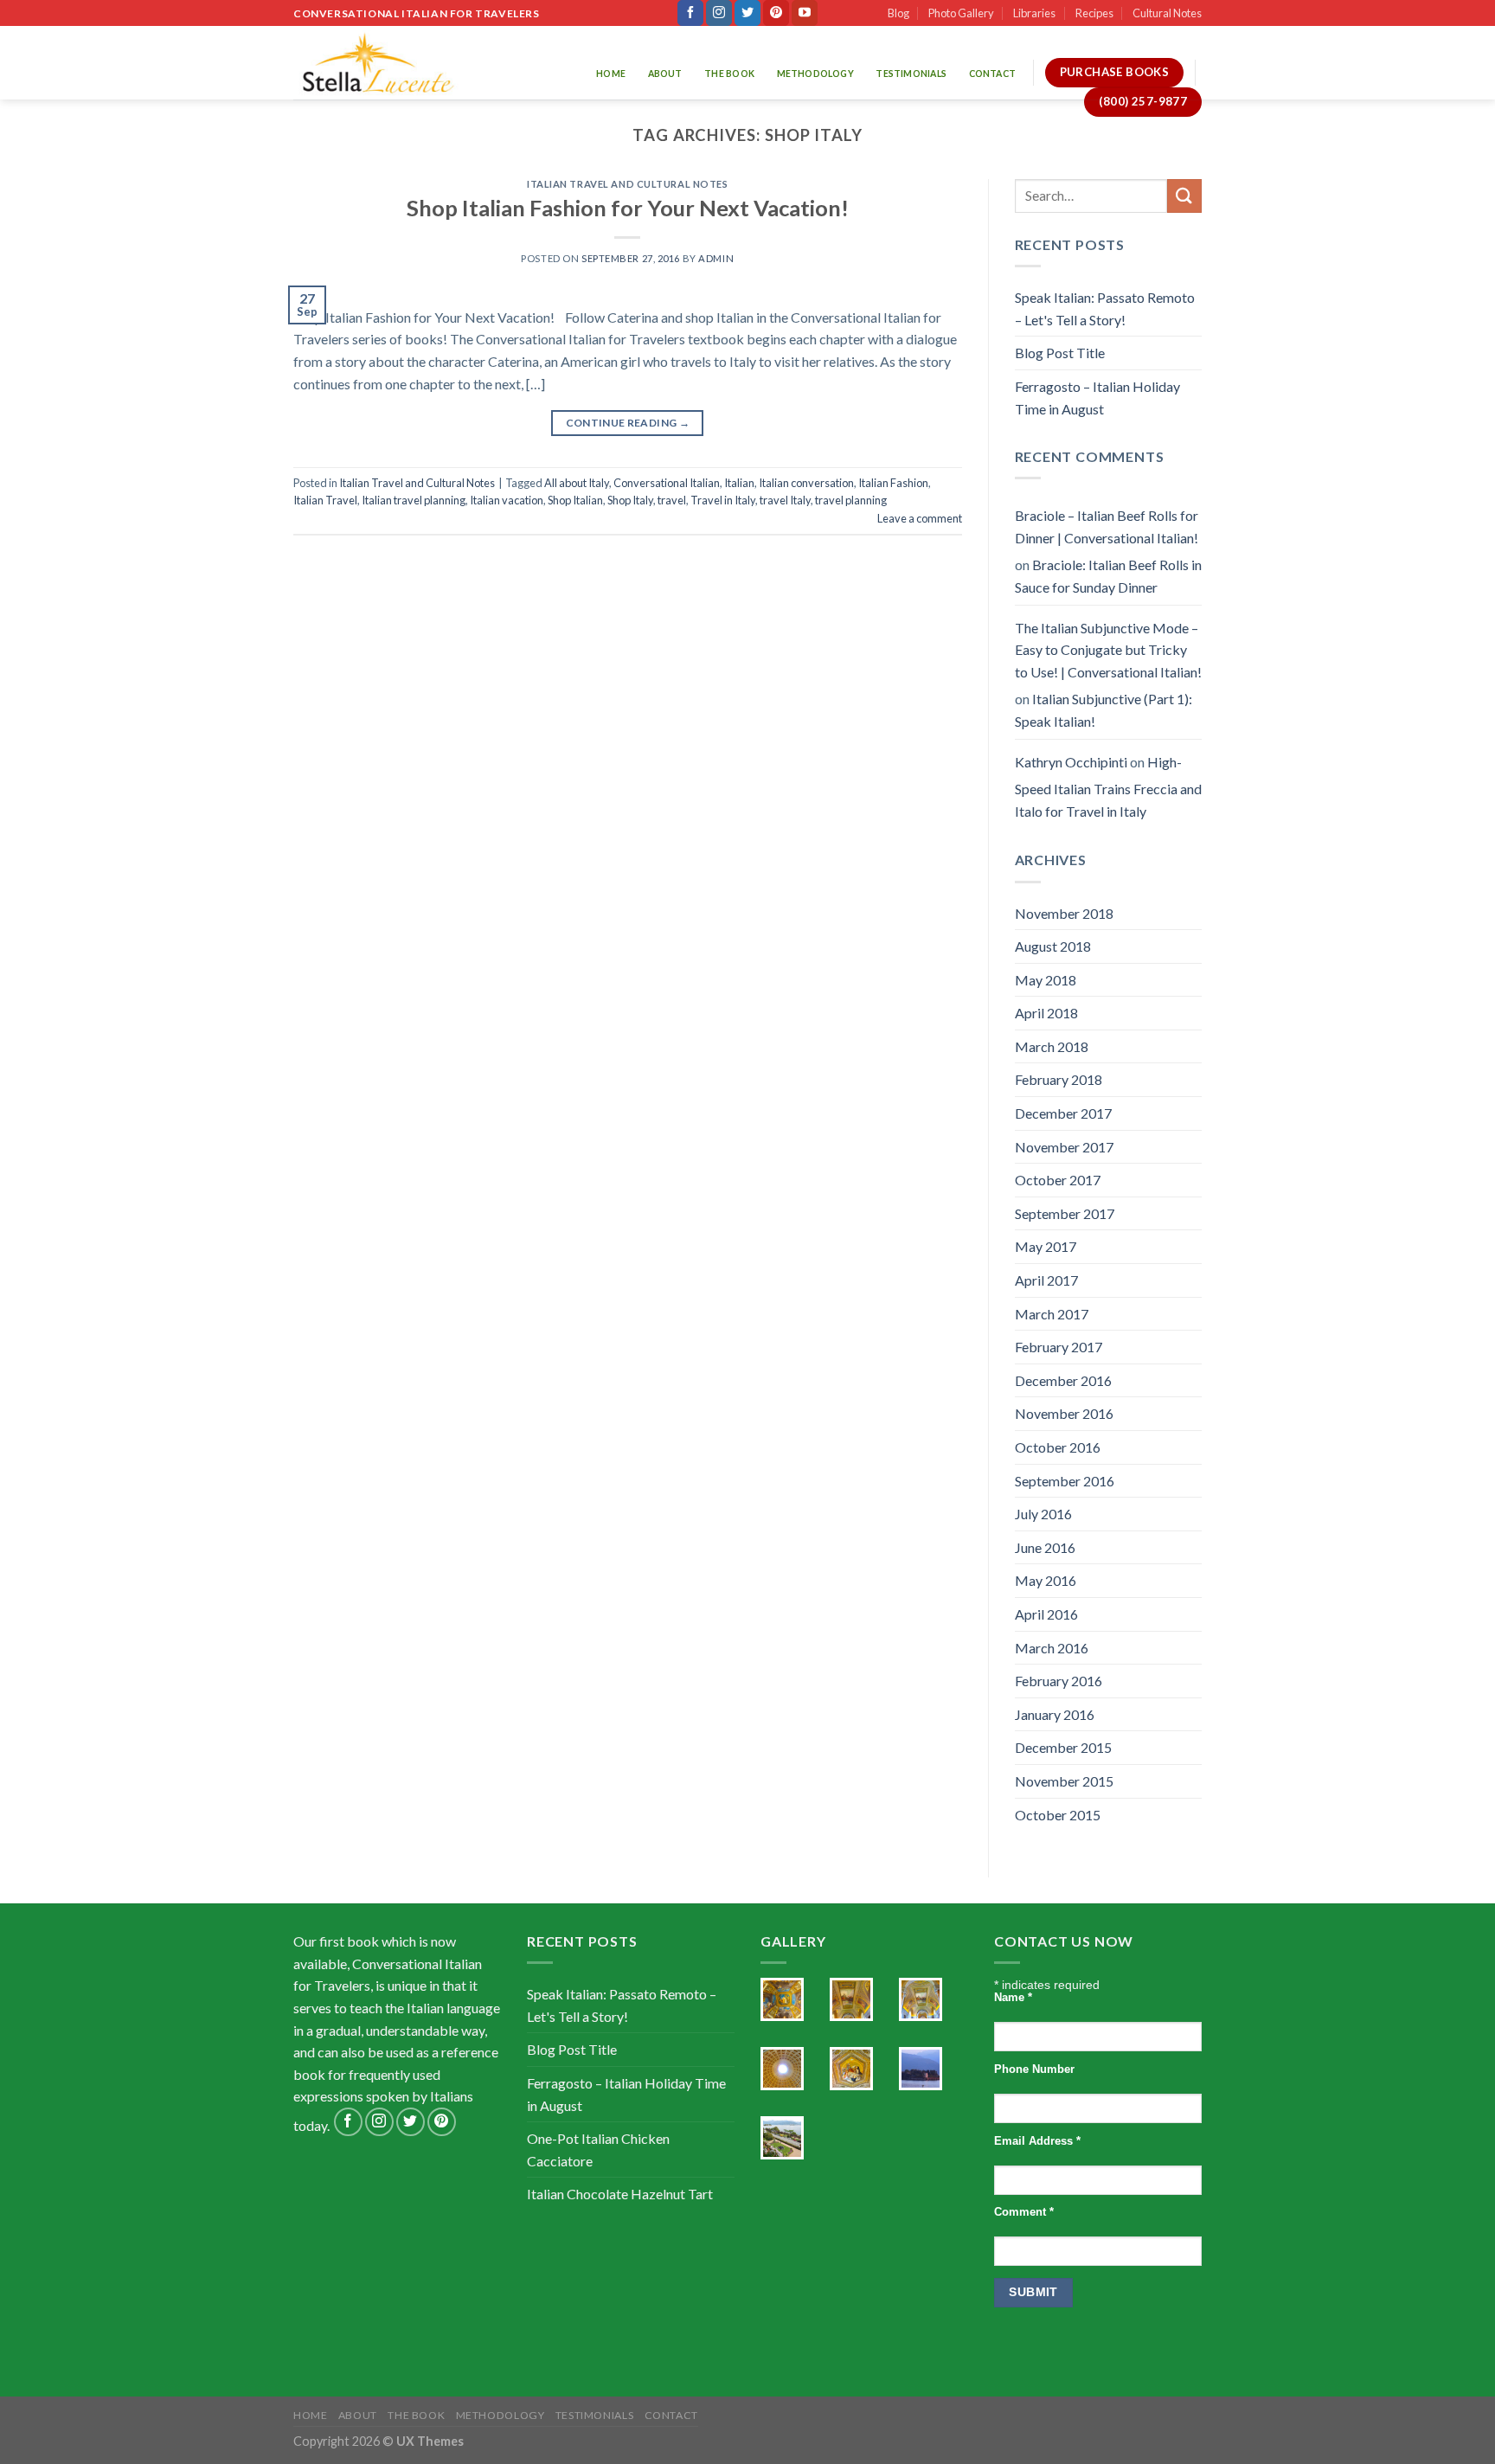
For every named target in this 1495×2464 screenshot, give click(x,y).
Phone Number (1034, 2069)
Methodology (815, 74)
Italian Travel (325, 500)
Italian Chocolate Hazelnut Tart (620, 2194)
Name (1013, 1998)
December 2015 (1063, 1747)
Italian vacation (507, 500)
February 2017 (1059, 1347)
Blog (898, 13)
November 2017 (1064, 1147)
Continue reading (628, 423)
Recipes (1094, 13)
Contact (992, 74)
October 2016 (1058, 1447)
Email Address (1037, 2141)
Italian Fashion (893, 483)
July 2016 (1043, 1514)
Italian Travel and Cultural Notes (627, 184)
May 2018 (1046, 980)
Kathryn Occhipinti (1071, 762)
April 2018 (1046, 1013)
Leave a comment (920, 518)
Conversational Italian (667, 483)
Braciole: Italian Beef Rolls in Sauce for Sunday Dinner (1108, 576)
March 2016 (1052, 1648)
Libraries (1034, 13)
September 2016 (1065, 1481)
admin (716, 258)
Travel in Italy (723, 500)
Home (611, 74)
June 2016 (1045, 1547)
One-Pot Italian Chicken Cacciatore (598, 2150)
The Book (729, 74)
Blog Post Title (1060, 353)
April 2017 (1046, 1280)
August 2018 (1053, 946)
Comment (1024, 2212)
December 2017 (1063, 1113)
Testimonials (911, 74)
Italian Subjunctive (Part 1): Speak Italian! (1104, 710)
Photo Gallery (961, 13)
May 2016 (1046, 1580)
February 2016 (1059, 1681)
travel (672, 500)
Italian (739, 483)
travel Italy (785, 500)
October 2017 (1058, 1180)
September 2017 (1065, 1213)
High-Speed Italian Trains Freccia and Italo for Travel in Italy (1108, 786)
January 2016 (1055, 1714)
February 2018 (1059, 1079)
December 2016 (1063, 1380)
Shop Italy (630, 500)
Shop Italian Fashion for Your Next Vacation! (628, 208)
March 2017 (1052, 1314)
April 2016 (1046, 1614)
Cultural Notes (1167, 13)
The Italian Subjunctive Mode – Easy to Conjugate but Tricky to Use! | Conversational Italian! (1108, 650)
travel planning (851, 500)
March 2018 (1052, 1046)
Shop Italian (575, 500)
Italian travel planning (414, 500)
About (665, 74)
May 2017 (1046, 1246)
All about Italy (577, 483)
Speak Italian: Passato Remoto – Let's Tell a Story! (1105, 308)
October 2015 (1058, 1815)
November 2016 (1064, 1413)
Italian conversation (806, 483)
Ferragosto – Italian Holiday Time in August (1097, 398)
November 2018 (1064, 913)
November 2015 (1064, 1781)
